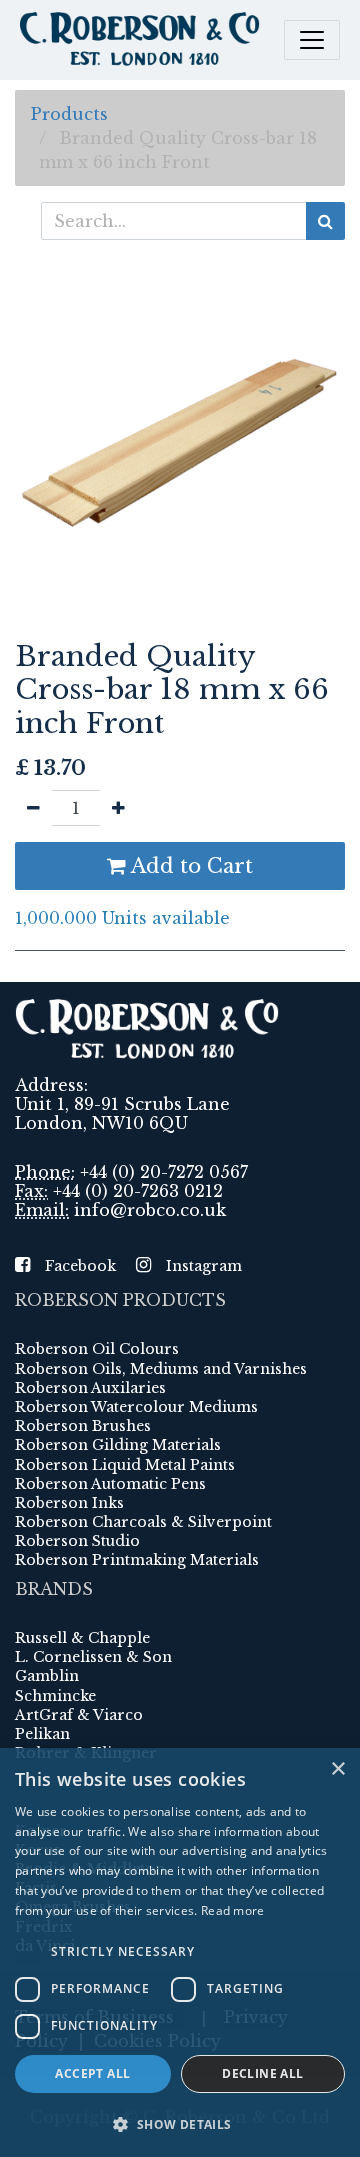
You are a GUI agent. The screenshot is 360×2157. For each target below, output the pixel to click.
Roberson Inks (69, 1503)
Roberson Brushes (83, 1426)
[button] (180, 2124)
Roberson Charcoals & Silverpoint (143, 1522)
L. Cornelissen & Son (93, 1657)
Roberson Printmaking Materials (137, 1560)
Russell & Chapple (82, 1638)
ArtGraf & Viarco (79, 1715)
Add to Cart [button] (189, 866)
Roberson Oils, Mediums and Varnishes (161, 1369)
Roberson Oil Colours (97, 1349)
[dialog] (180, 1952)
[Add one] (118, 808)
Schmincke (55, 1696)
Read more (233, 1910)
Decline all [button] (262, 2073)
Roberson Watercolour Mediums (136, 1407)
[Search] (325, 221)
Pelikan (42, 1734)
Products (69, 114)
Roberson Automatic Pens (110, 1484)
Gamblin (47, 1676)
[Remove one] (33, 808)
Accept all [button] (92, 2073)
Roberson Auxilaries (90, 1388)
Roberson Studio (77, 1541)
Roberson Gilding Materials (118, 1445)
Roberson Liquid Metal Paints (125, 1465)
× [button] (337, 1769)
